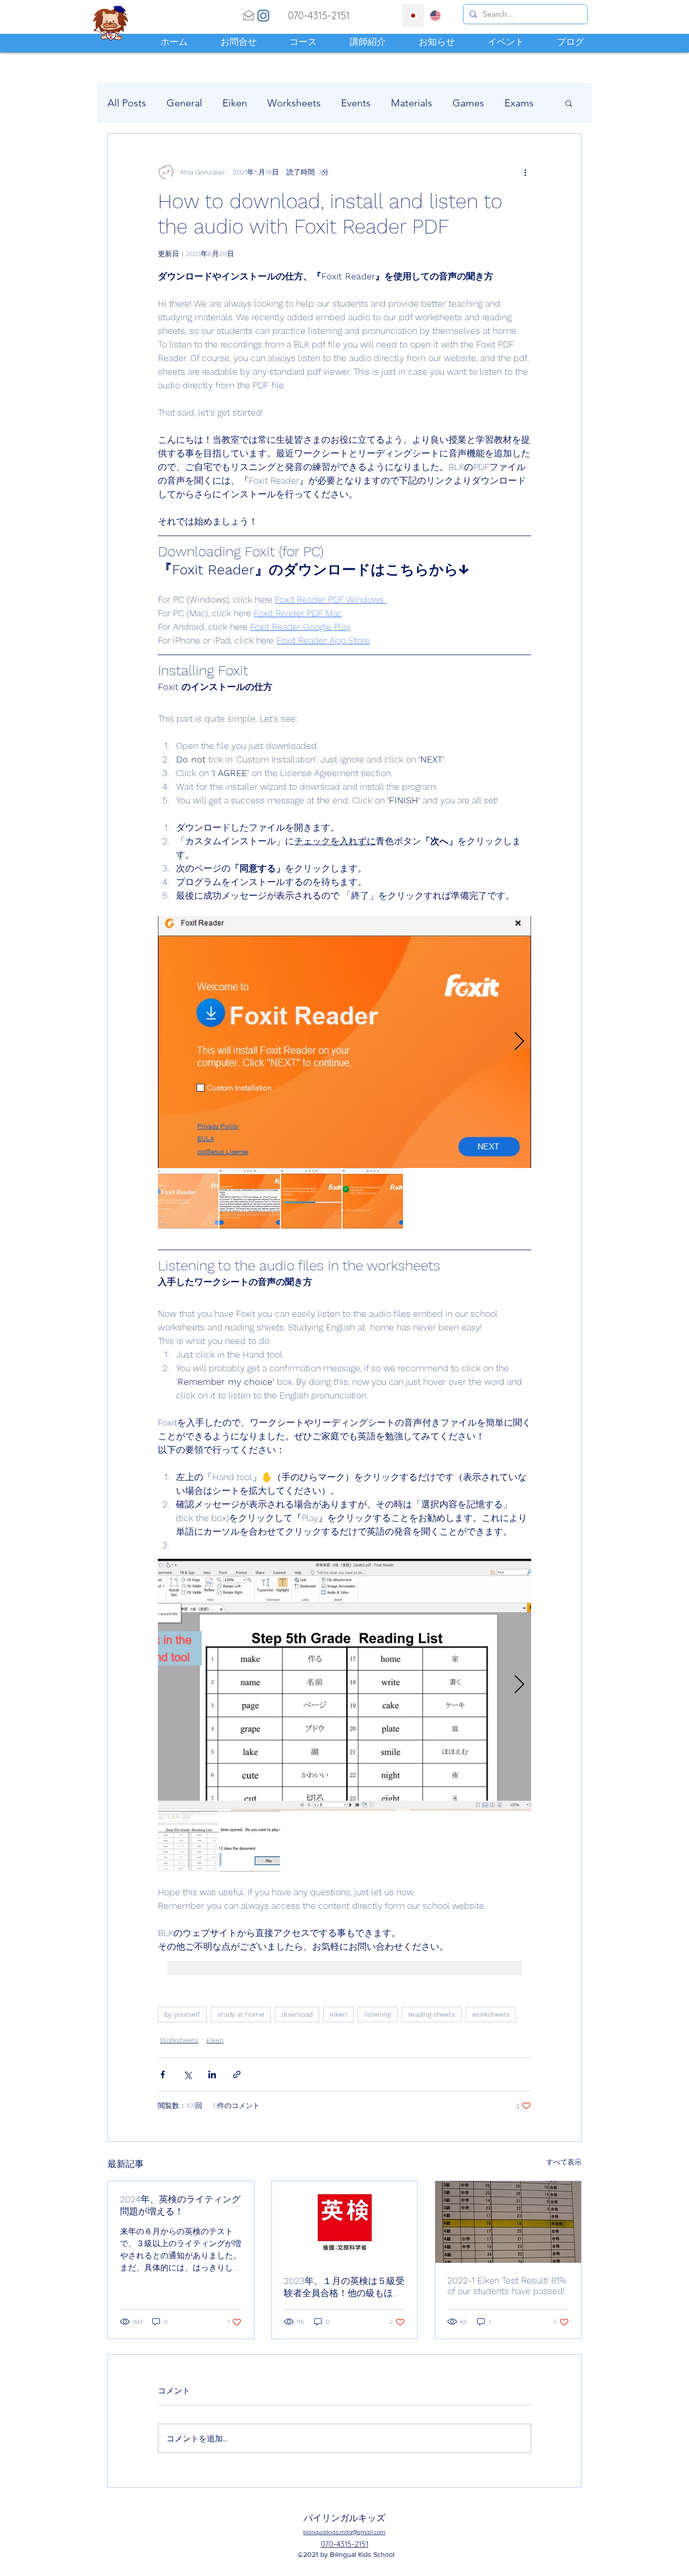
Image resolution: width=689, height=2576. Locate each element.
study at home (241, 2014)
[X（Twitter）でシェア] (187, 2074)
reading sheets (432, 2014)
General (184, 103)
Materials (412, 103)
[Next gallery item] (519, 1042)
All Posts (127, 103)
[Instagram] (263, 16)
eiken (338, 2014)
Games (468, 103)
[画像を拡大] (344, 1042)
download (297, 2014)
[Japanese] (413, 15)
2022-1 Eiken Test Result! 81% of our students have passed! (507, 2286)
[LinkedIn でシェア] (212, 2074)
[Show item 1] (188, 1198)
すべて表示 (564, 2162)
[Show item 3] (311, 1198)
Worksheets (294, 103)
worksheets (491, 2014)
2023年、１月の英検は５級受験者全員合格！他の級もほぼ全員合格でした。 (344, 2287)
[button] (569, 103)
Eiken (235, 103)
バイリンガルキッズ (344, 2518)
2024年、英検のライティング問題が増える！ (180, 2205)
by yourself (182, 2014)
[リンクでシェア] (237, 2074)
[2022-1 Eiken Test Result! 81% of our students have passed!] (508, 2222)
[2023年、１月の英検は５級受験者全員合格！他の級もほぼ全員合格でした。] (345, 2222)
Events (356, 103)
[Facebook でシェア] (163, 2074)
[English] (436, 15)
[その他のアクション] (525, 172)
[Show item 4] (373, 1198)
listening (378, 2014)
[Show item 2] (250, 1198)
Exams (519, 103)
